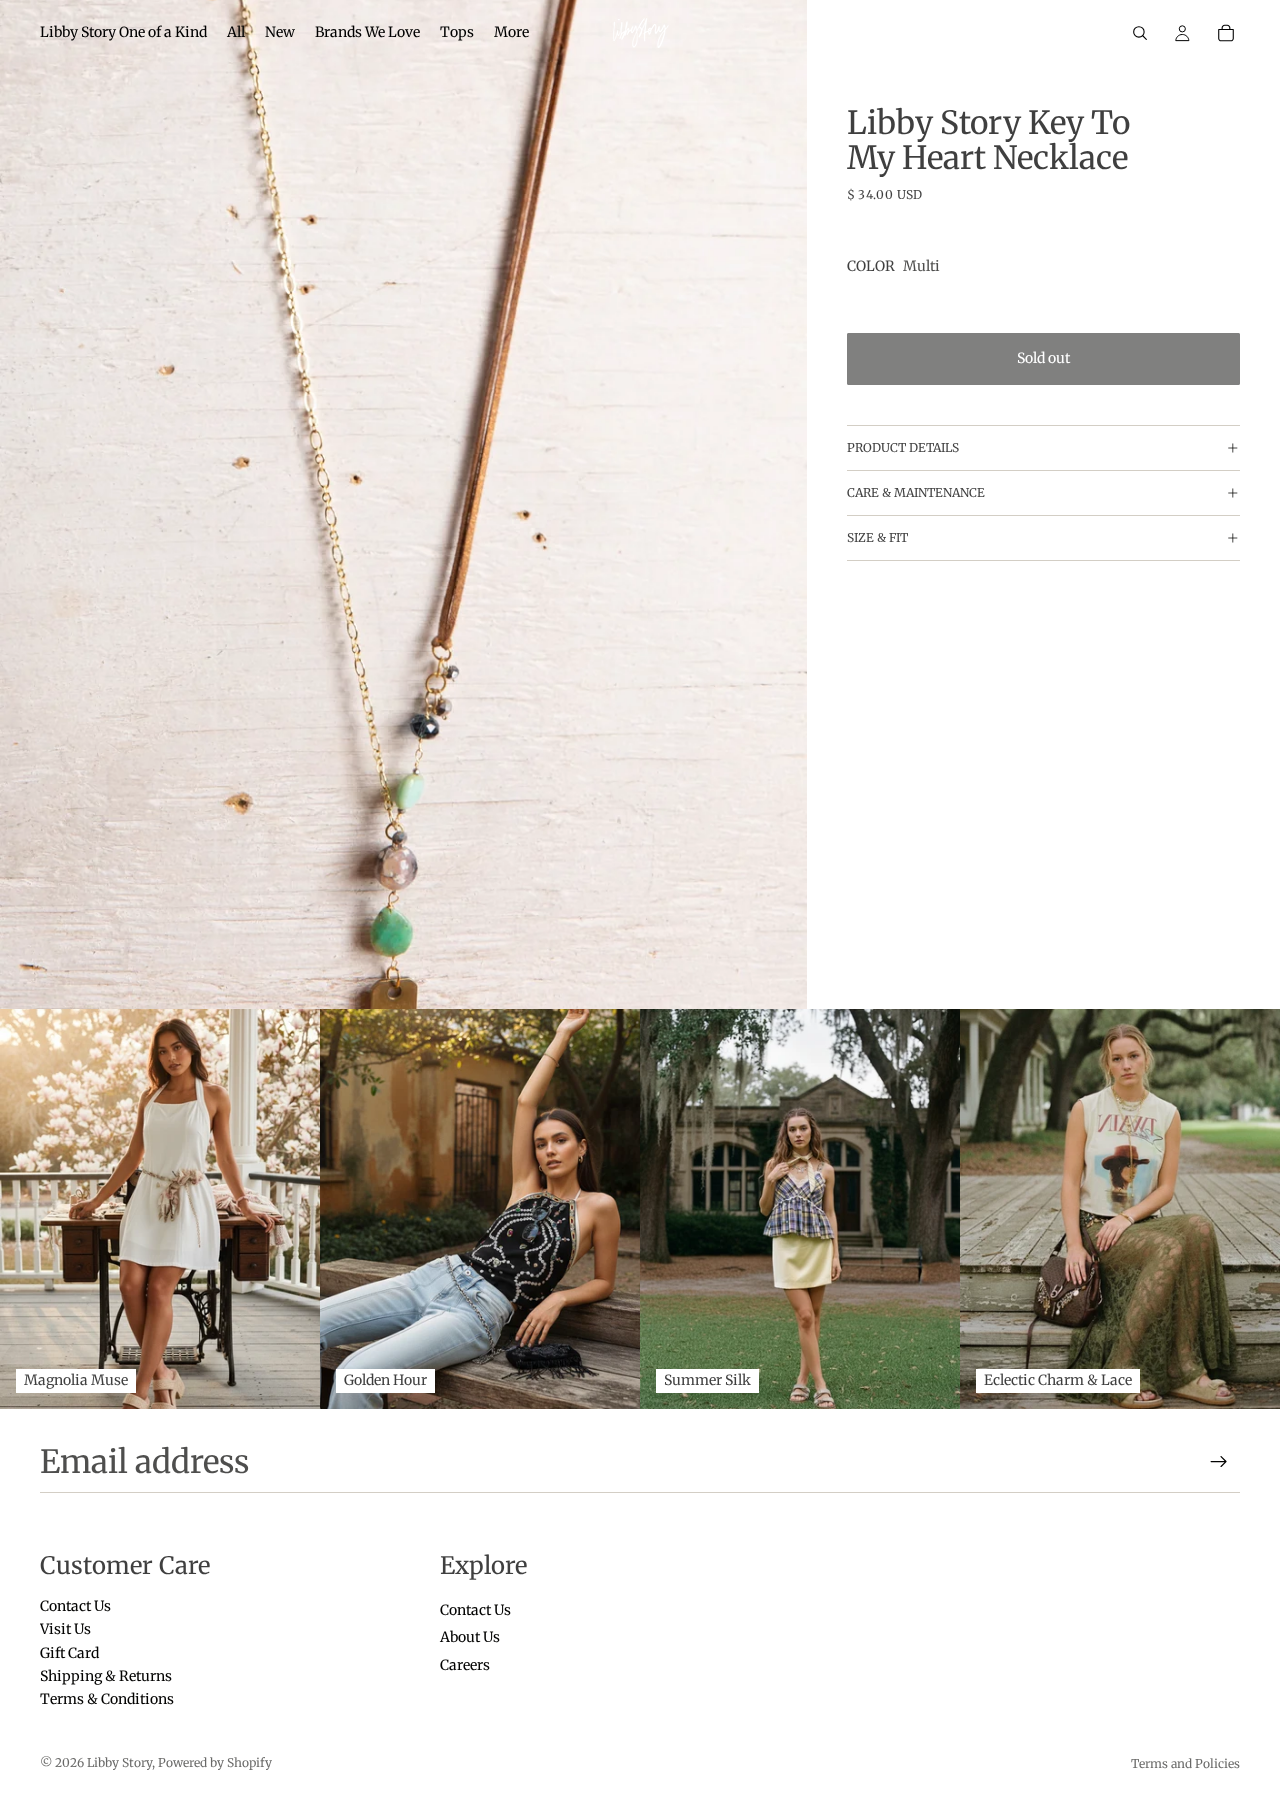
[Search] (1140, 33)
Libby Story (119, 1762)
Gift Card (69, 1652)
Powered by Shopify (215, 1762)
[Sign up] (1219, 1462)
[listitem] (511, 33)
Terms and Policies (1185, 1763)
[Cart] (1226, 33)
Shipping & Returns (106, 1676)
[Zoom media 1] (403, 504)
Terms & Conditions (107, 1699)
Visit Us (65, 1629)
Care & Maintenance (916, 493)
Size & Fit (877, 538)
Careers (465, 1664)
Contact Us (75, 1605)
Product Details (903, 448)
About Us (470, 1637)
